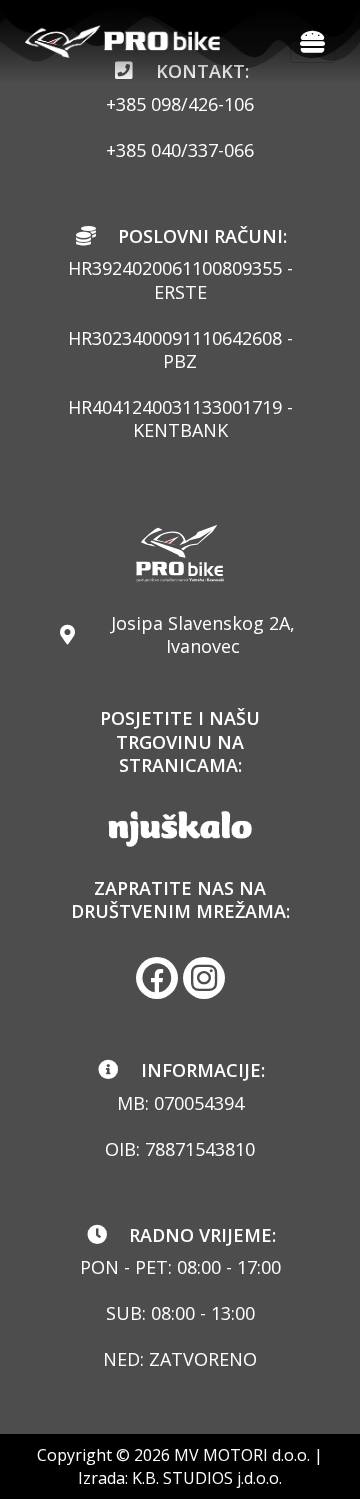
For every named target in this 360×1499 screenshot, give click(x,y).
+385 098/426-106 (180, 104)
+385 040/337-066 (180, 150)
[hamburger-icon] (312, 41)
